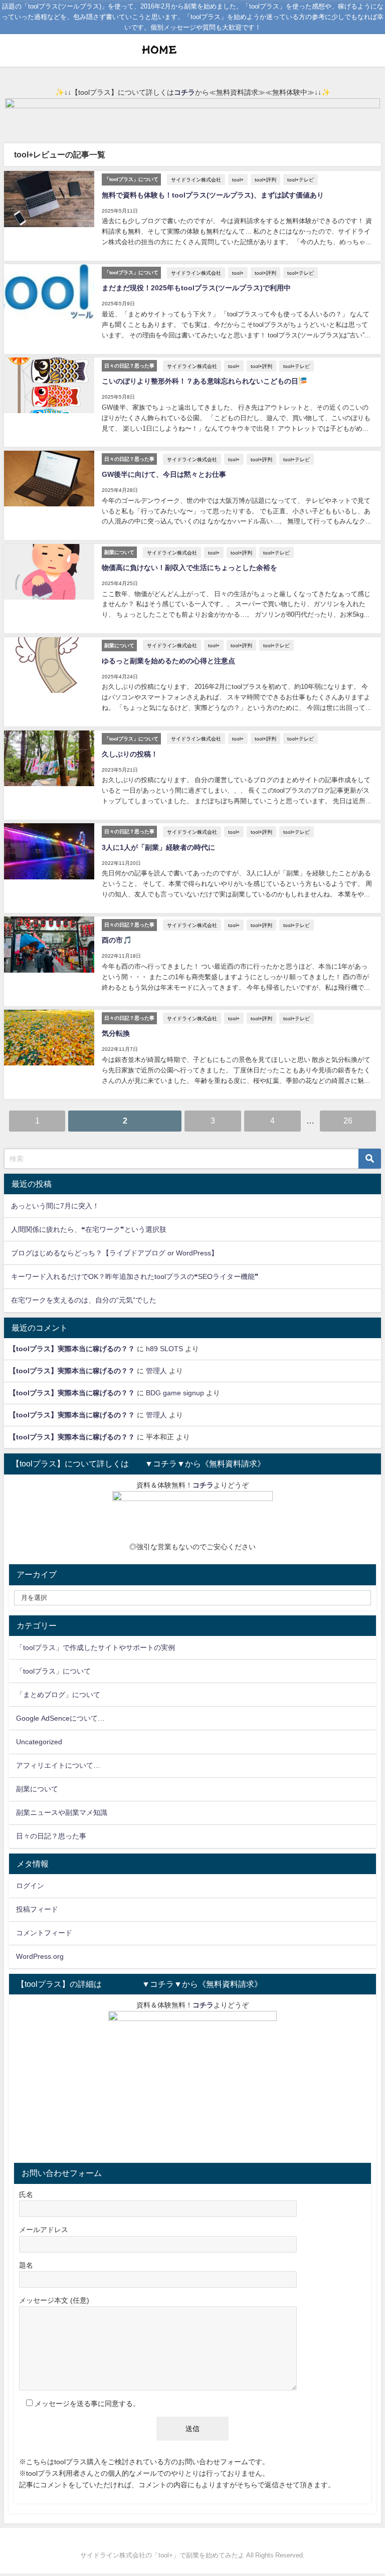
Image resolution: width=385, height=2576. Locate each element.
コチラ (184, 92)
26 (348, 1121)
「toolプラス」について (53, 1671)
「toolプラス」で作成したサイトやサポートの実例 (95, 1647)
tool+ (238, 179)
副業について (37, 1789)
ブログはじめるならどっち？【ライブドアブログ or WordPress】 (115, 1253)
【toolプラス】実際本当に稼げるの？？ (72, 1349)
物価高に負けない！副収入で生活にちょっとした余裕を (189, 568)
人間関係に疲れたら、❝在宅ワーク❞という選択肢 (89, 1229)
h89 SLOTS (164, 1349)
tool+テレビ (301, 179)
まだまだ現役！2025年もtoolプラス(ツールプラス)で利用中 (196, 288)
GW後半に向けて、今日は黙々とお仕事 (164, 474)
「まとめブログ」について (58, 1695)
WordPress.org (40, 1956)
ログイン (30, 1886)
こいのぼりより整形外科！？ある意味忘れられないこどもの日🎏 (205, 381)
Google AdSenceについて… (60, 1718)
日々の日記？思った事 (51, 1836)
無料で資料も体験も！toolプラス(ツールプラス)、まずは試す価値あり (213, 195)
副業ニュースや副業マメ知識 (62, 1812)
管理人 (156, 1371)
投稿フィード (37, 1909)
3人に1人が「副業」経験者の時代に (158, 847)
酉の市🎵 (117, 940)
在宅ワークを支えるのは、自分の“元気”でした (84, 1300)
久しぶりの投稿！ (130, 754)
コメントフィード (44, 1933)
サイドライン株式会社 (196, 179)
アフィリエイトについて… (58, 1765)
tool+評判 (265, 179)
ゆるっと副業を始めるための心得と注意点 (168, 661)
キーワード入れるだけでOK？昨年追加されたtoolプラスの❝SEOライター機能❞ (135, 1276)
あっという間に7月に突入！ (55, 1206)
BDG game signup (175, 1393)
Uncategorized (39, 1742)
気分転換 (116, 1033)
